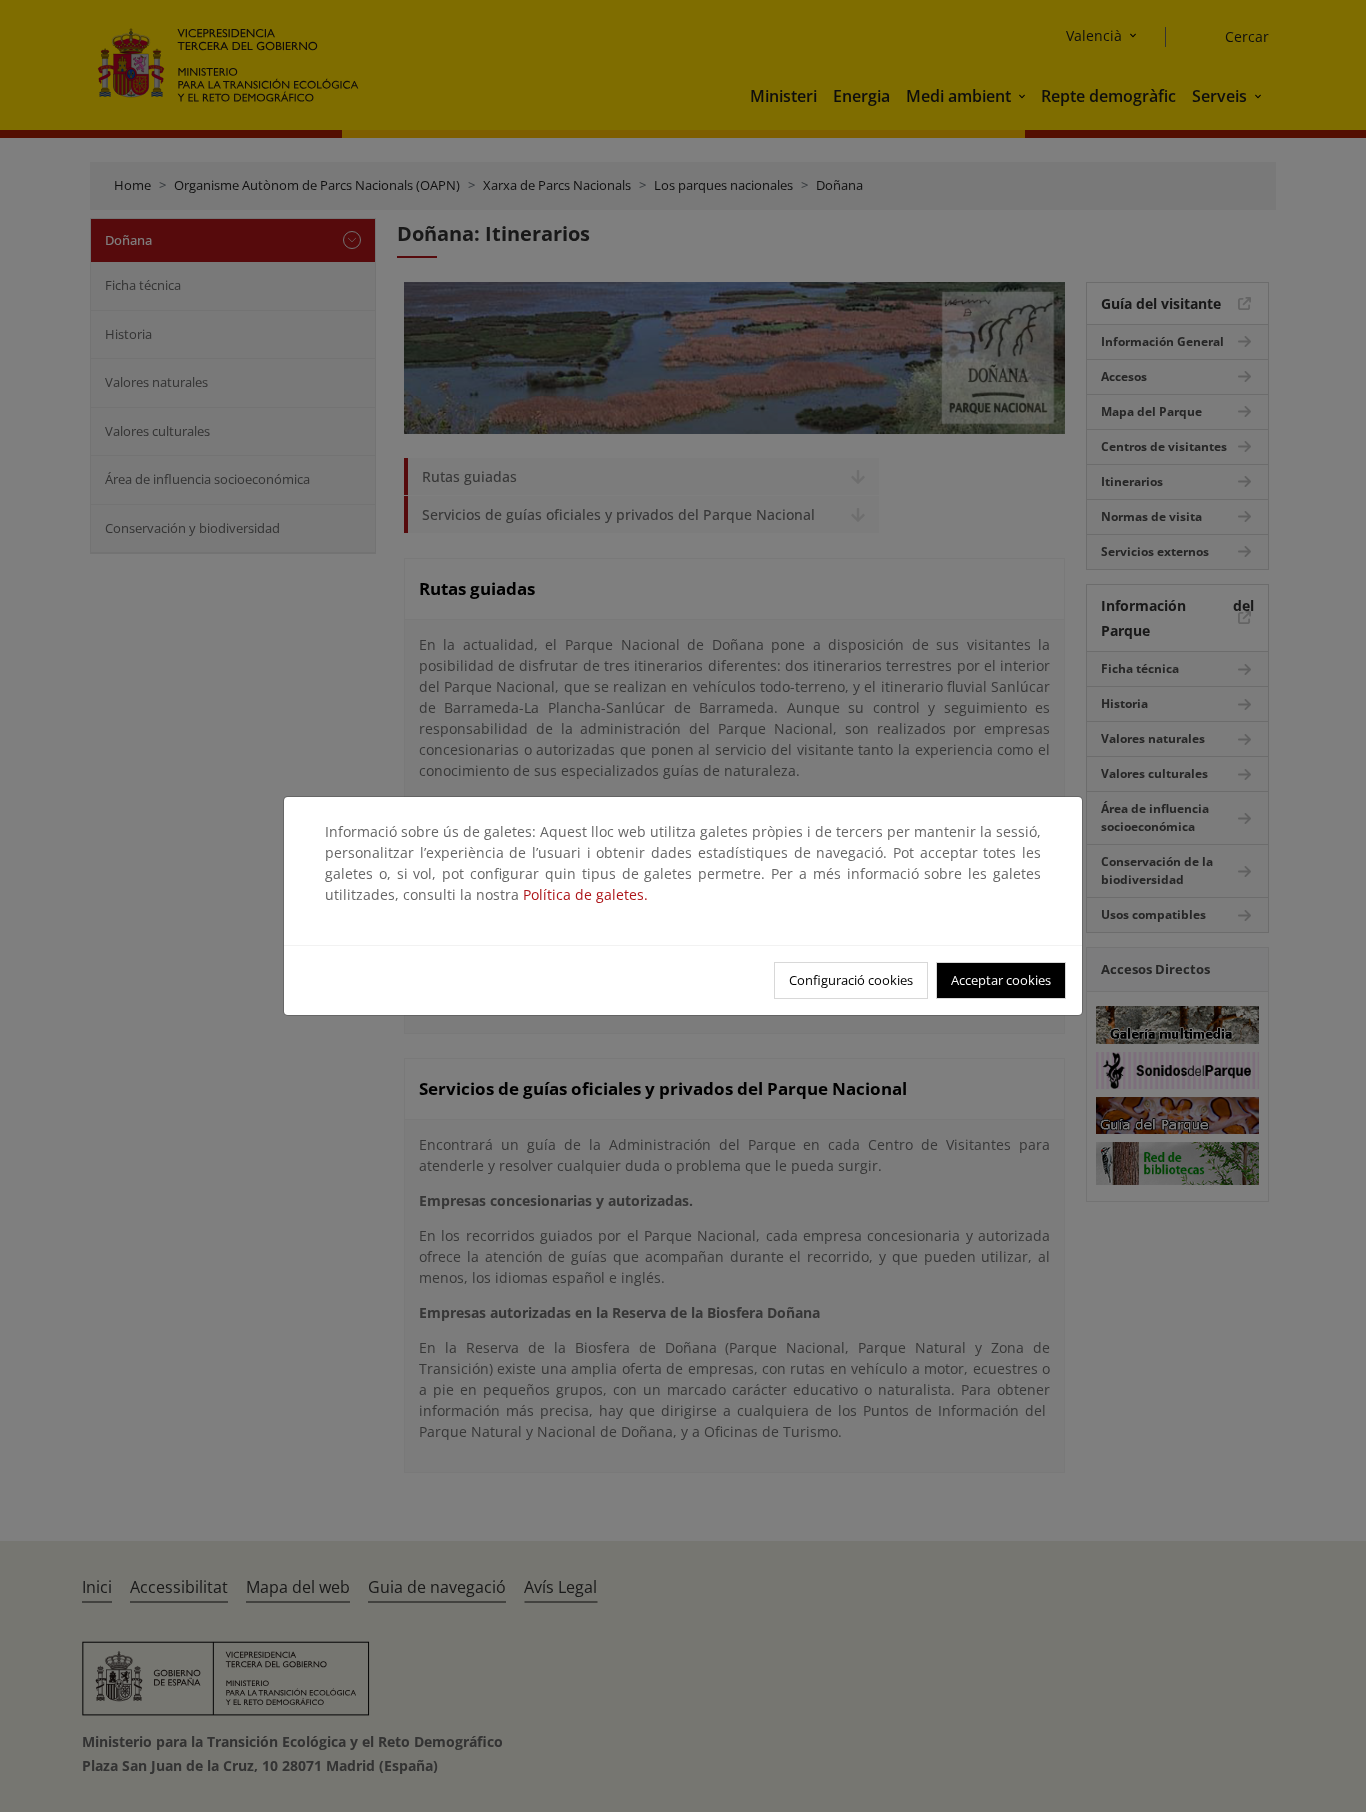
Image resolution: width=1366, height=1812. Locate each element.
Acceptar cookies (1001, 980)
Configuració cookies (851, 980)
